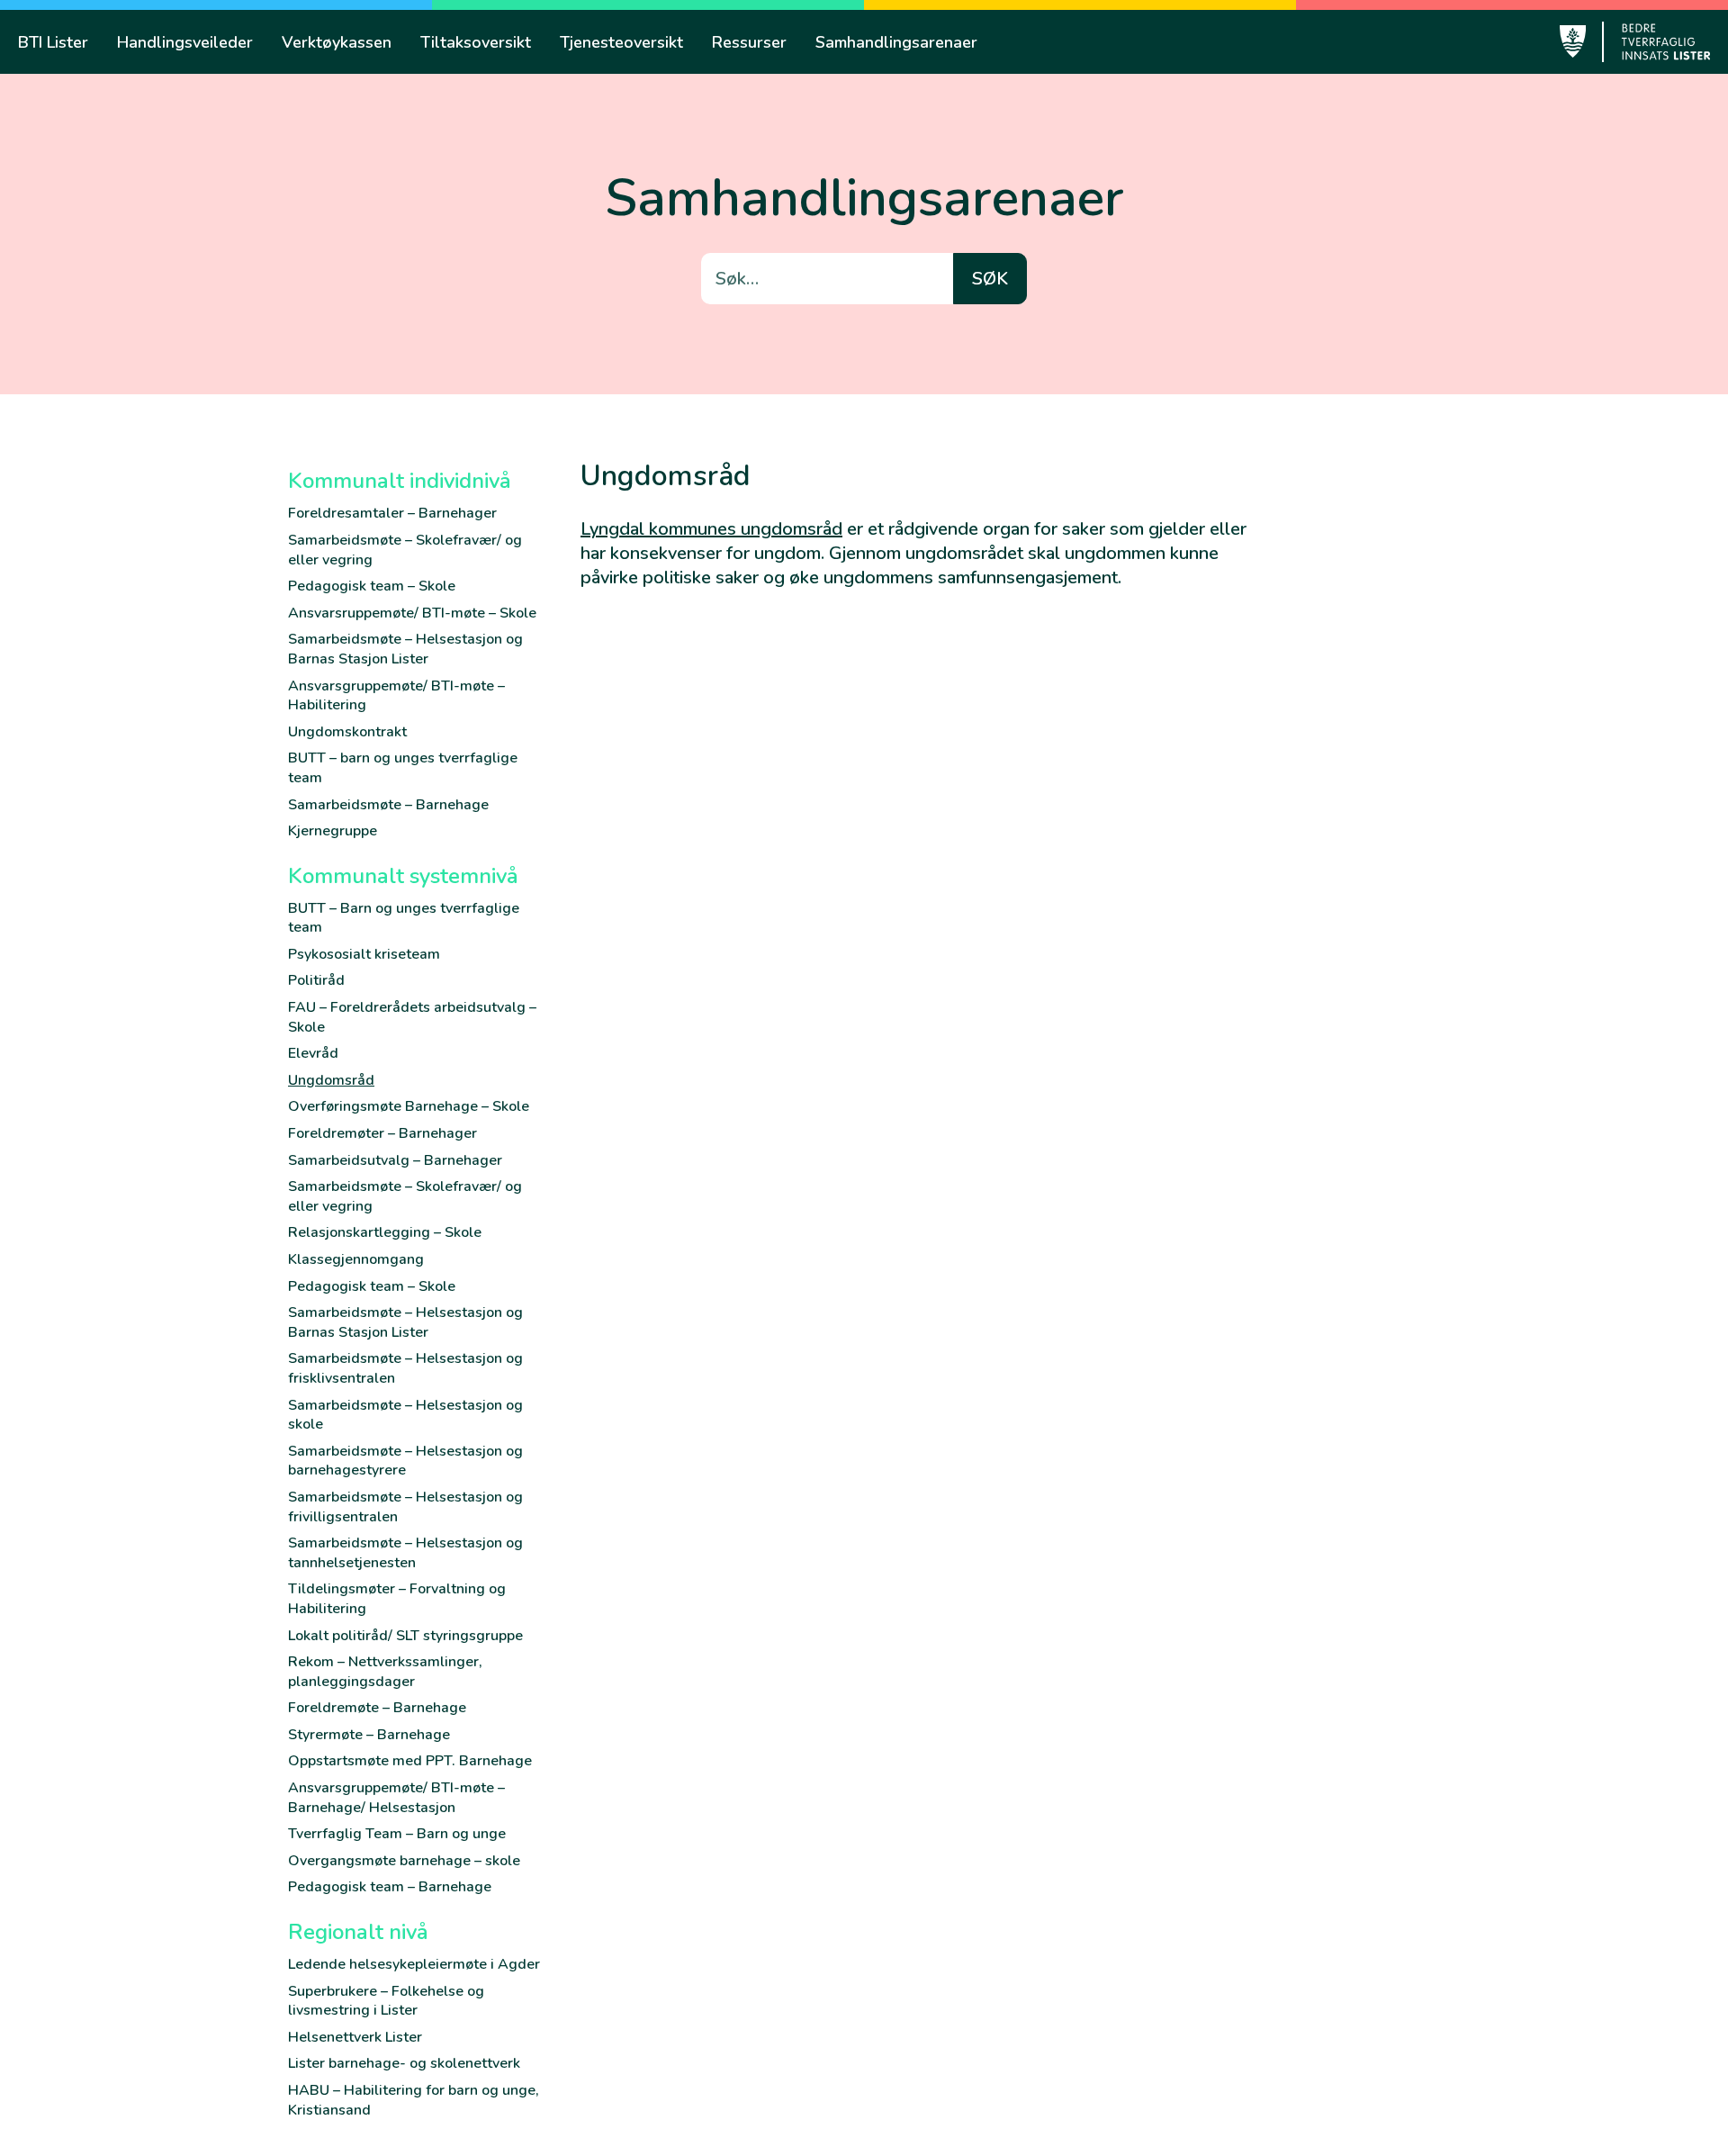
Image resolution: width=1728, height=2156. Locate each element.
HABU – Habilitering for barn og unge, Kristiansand (414, 2100)
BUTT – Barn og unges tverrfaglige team (404, 918)
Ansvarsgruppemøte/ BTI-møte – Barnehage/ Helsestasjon (396, 1798)
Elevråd (313, 1053)
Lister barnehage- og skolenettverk (404, 2063)
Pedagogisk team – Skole (372, 586)
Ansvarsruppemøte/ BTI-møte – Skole (412, 613)
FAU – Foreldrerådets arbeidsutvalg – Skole (412, 1017)
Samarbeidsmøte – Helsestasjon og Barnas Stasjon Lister (405, 649)
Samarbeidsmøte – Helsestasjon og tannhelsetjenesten (405, 1553)
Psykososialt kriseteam (364, 954)
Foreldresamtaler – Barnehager (392, 513)
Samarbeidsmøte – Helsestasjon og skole (405, 1415)
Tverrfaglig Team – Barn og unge (397, 1834)
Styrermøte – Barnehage (369, 1735)
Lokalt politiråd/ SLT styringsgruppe (405, 1636)
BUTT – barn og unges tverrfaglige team (403, 768)
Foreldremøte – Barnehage (377, 1708)
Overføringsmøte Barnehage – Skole (409, 1106)
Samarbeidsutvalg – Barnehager (395, 1160)
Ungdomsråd (331, 1080)
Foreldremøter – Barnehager (382, 1133)
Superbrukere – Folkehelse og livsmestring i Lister (386, 2001)
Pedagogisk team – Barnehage (390, 1887)
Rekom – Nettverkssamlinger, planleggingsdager (385, 1672)
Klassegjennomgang (356, 1259)
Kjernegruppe (333, 831)
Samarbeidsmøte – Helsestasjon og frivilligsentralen (405, 1507)
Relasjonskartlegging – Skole (385, 1232)
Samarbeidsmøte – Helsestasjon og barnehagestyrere (405, 1461)
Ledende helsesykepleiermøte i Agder (414, 1964)
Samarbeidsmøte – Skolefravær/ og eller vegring (405, 550)
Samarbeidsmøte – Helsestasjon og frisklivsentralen (405, 1368)
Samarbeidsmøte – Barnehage (388, 805)
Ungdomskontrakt (347, 732)
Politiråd (316, 980)
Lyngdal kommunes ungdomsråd (711, 529)
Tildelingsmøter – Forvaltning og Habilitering (397, 1599)
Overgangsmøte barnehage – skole (404, 1861)
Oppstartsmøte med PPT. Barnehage (410, 1761)
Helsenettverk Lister (355, 2037)
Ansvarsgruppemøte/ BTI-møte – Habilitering (396, 696)
